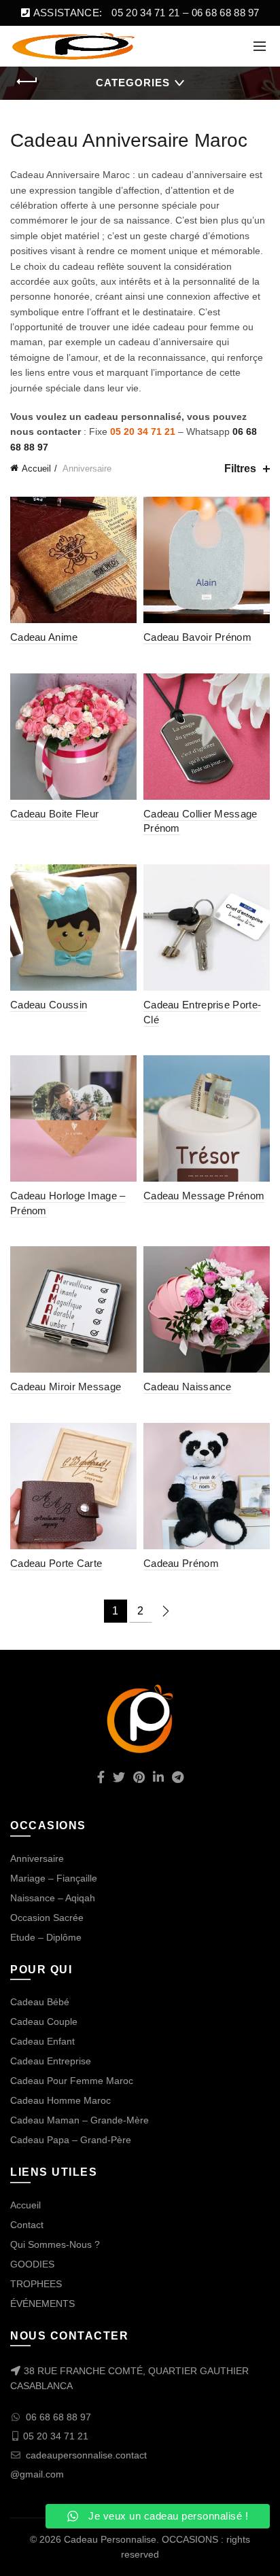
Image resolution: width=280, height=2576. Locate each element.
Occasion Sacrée (47, 1918)
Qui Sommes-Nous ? (55, 2244)
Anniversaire (37, 1858)
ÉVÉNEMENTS (42, 2304)
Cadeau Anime (44, 637)
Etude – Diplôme (46, 1937)
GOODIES (32, 2264)
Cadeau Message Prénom (204, 1196)
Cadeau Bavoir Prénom (197, 637)
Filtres (240, 469)
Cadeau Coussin (49, 1005)
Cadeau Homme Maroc (60, 2100)
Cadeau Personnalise (110, 2539)
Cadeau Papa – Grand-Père (71, 2140)
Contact (27, 2225)
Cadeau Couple (44, 2022)
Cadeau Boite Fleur (54, 814)
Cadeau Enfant (42, 2041)
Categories (133, 83)
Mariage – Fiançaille (54, 1878)
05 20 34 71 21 (143, 431)
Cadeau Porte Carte (56, 1563)
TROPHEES (36, 2284)
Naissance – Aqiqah (53, 1898)
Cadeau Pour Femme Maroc (72, 2081)
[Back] (27, 82)
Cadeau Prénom (181, 1563)
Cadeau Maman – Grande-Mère (80, 2120)
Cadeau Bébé (40, 2002)
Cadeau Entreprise (51, 2061)
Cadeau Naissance (188, 1387)
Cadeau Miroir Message (66, 1387)
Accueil (36, 469)
